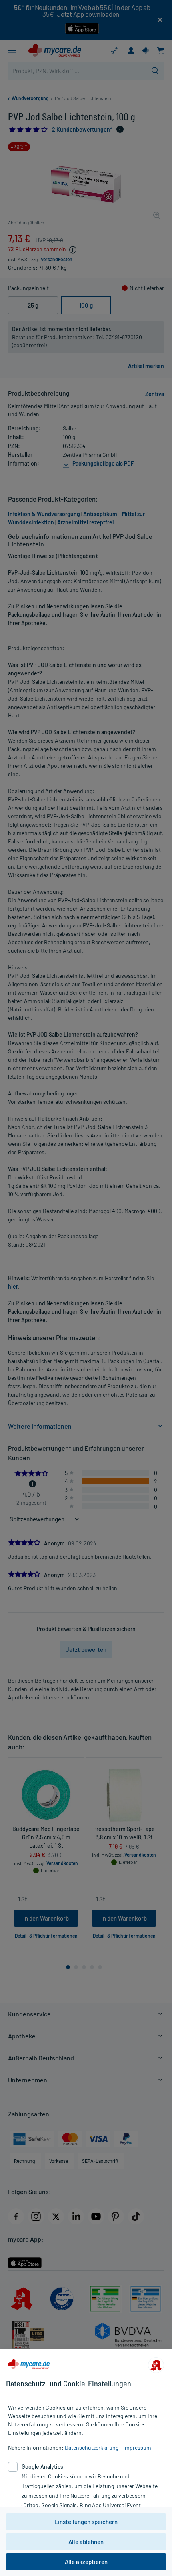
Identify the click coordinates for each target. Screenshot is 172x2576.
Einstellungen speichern (86, 2522)
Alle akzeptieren (86, 2562)
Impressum (137, 2447)
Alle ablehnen (86, 2542)
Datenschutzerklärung (92, 2447)
